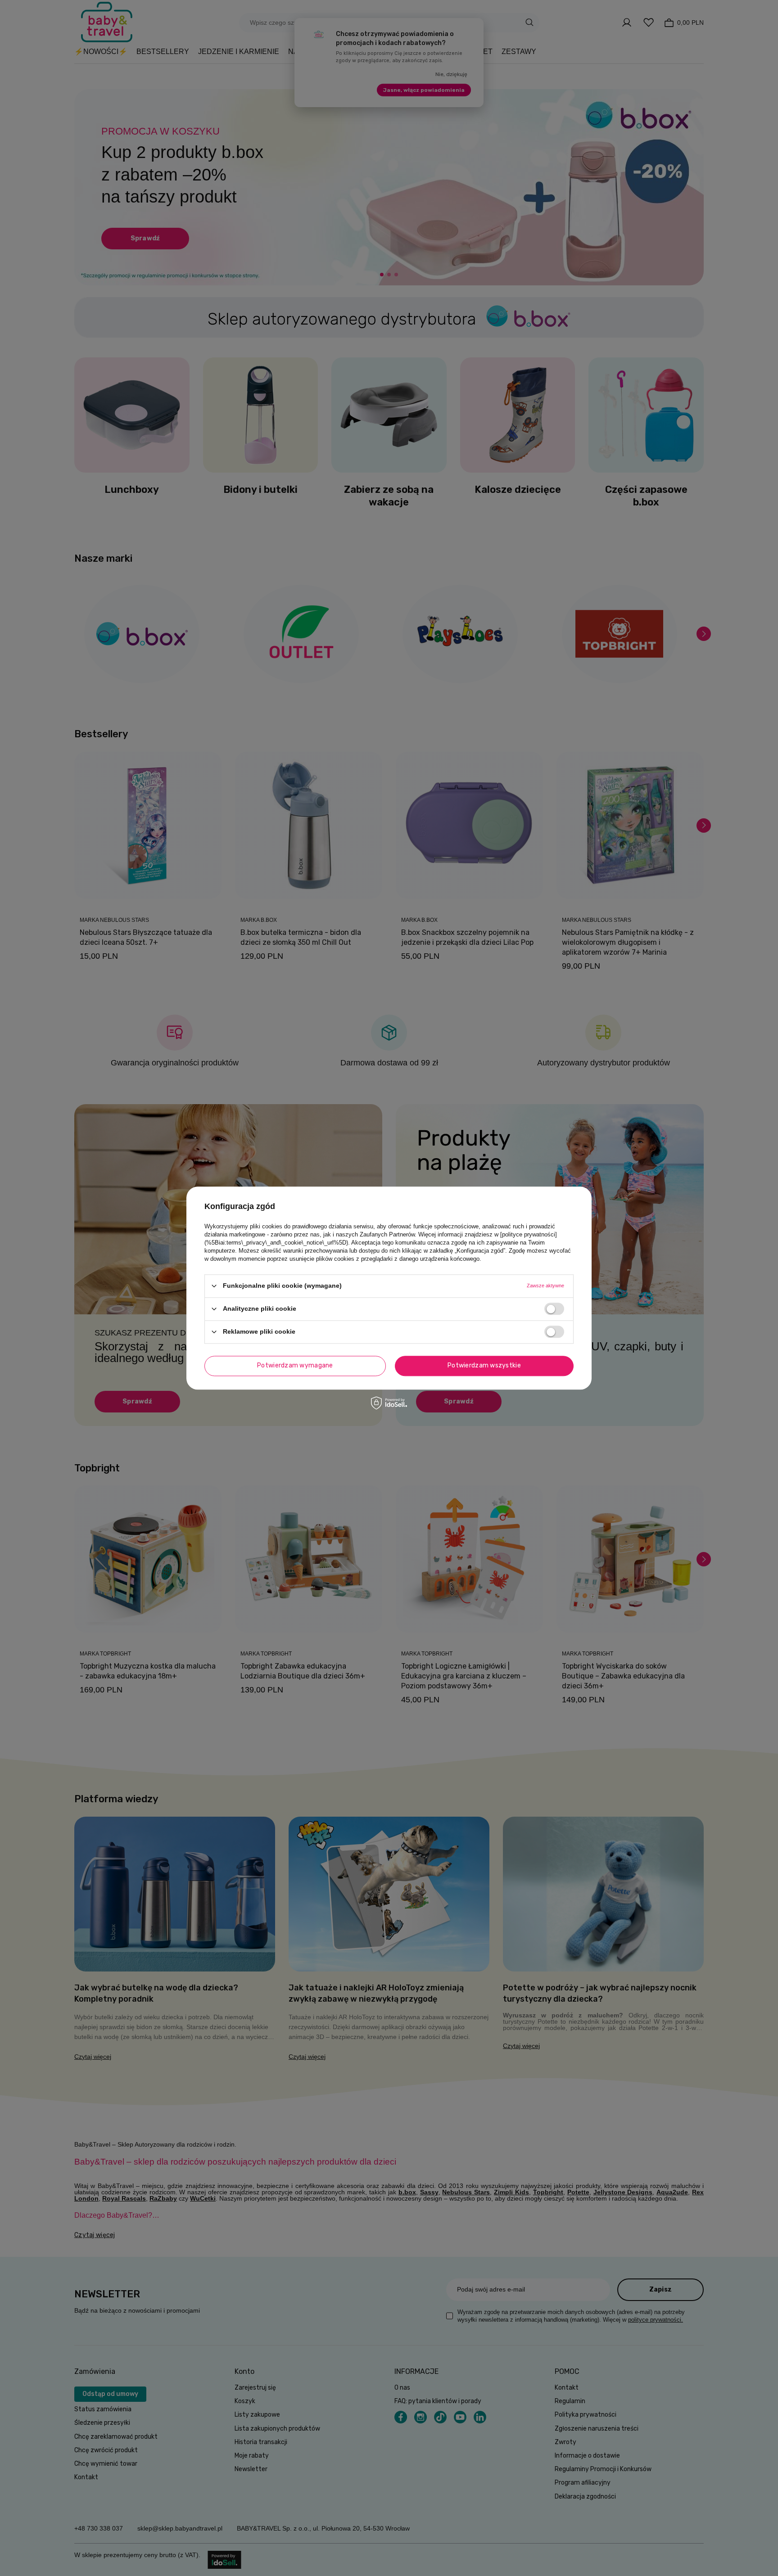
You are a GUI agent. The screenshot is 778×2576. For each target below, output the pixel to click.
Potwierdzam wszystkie (484, 1365)
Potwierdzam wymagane (295, 1365)
